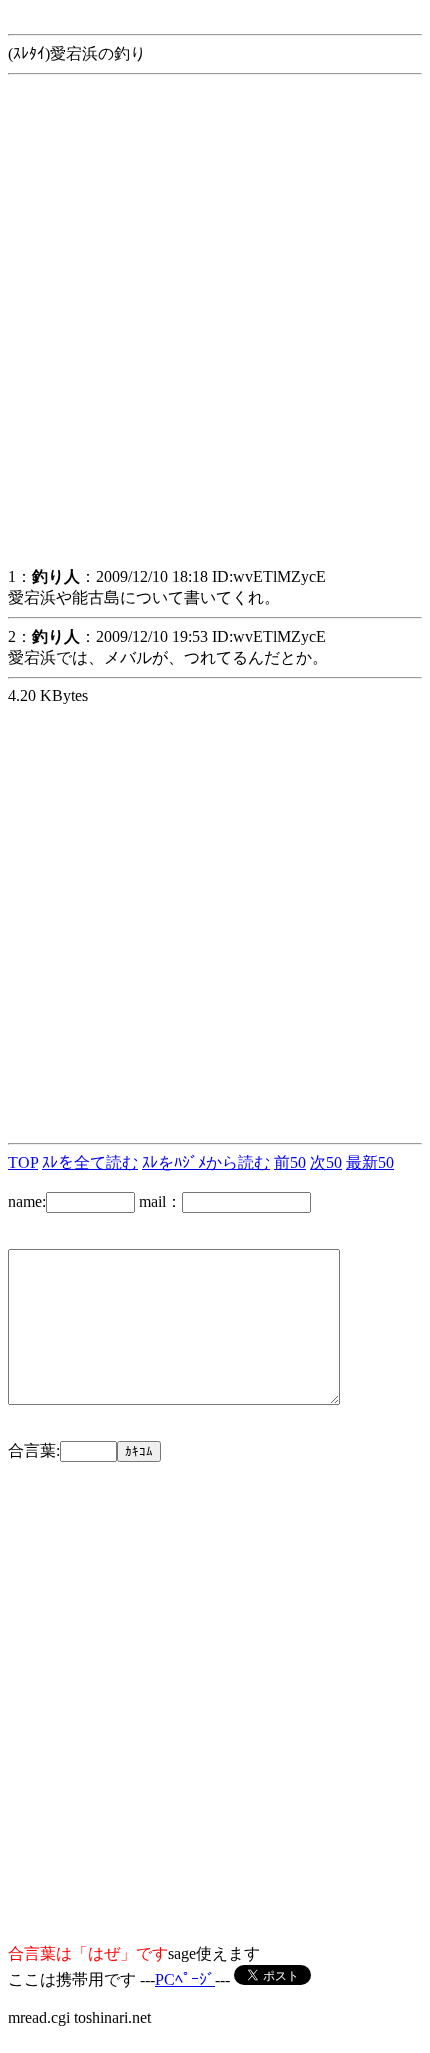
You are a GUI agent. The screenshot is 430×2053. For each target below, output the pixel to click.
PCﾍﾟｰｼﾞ (185, 1979)
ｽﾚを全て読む (90, 1162)
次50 (326, 1162)
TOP (23, 1162)
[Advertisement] (215, 334)
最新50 (370, 1162)
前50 (290, 1162)
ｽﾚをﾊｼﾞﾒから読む (206, 1162)
